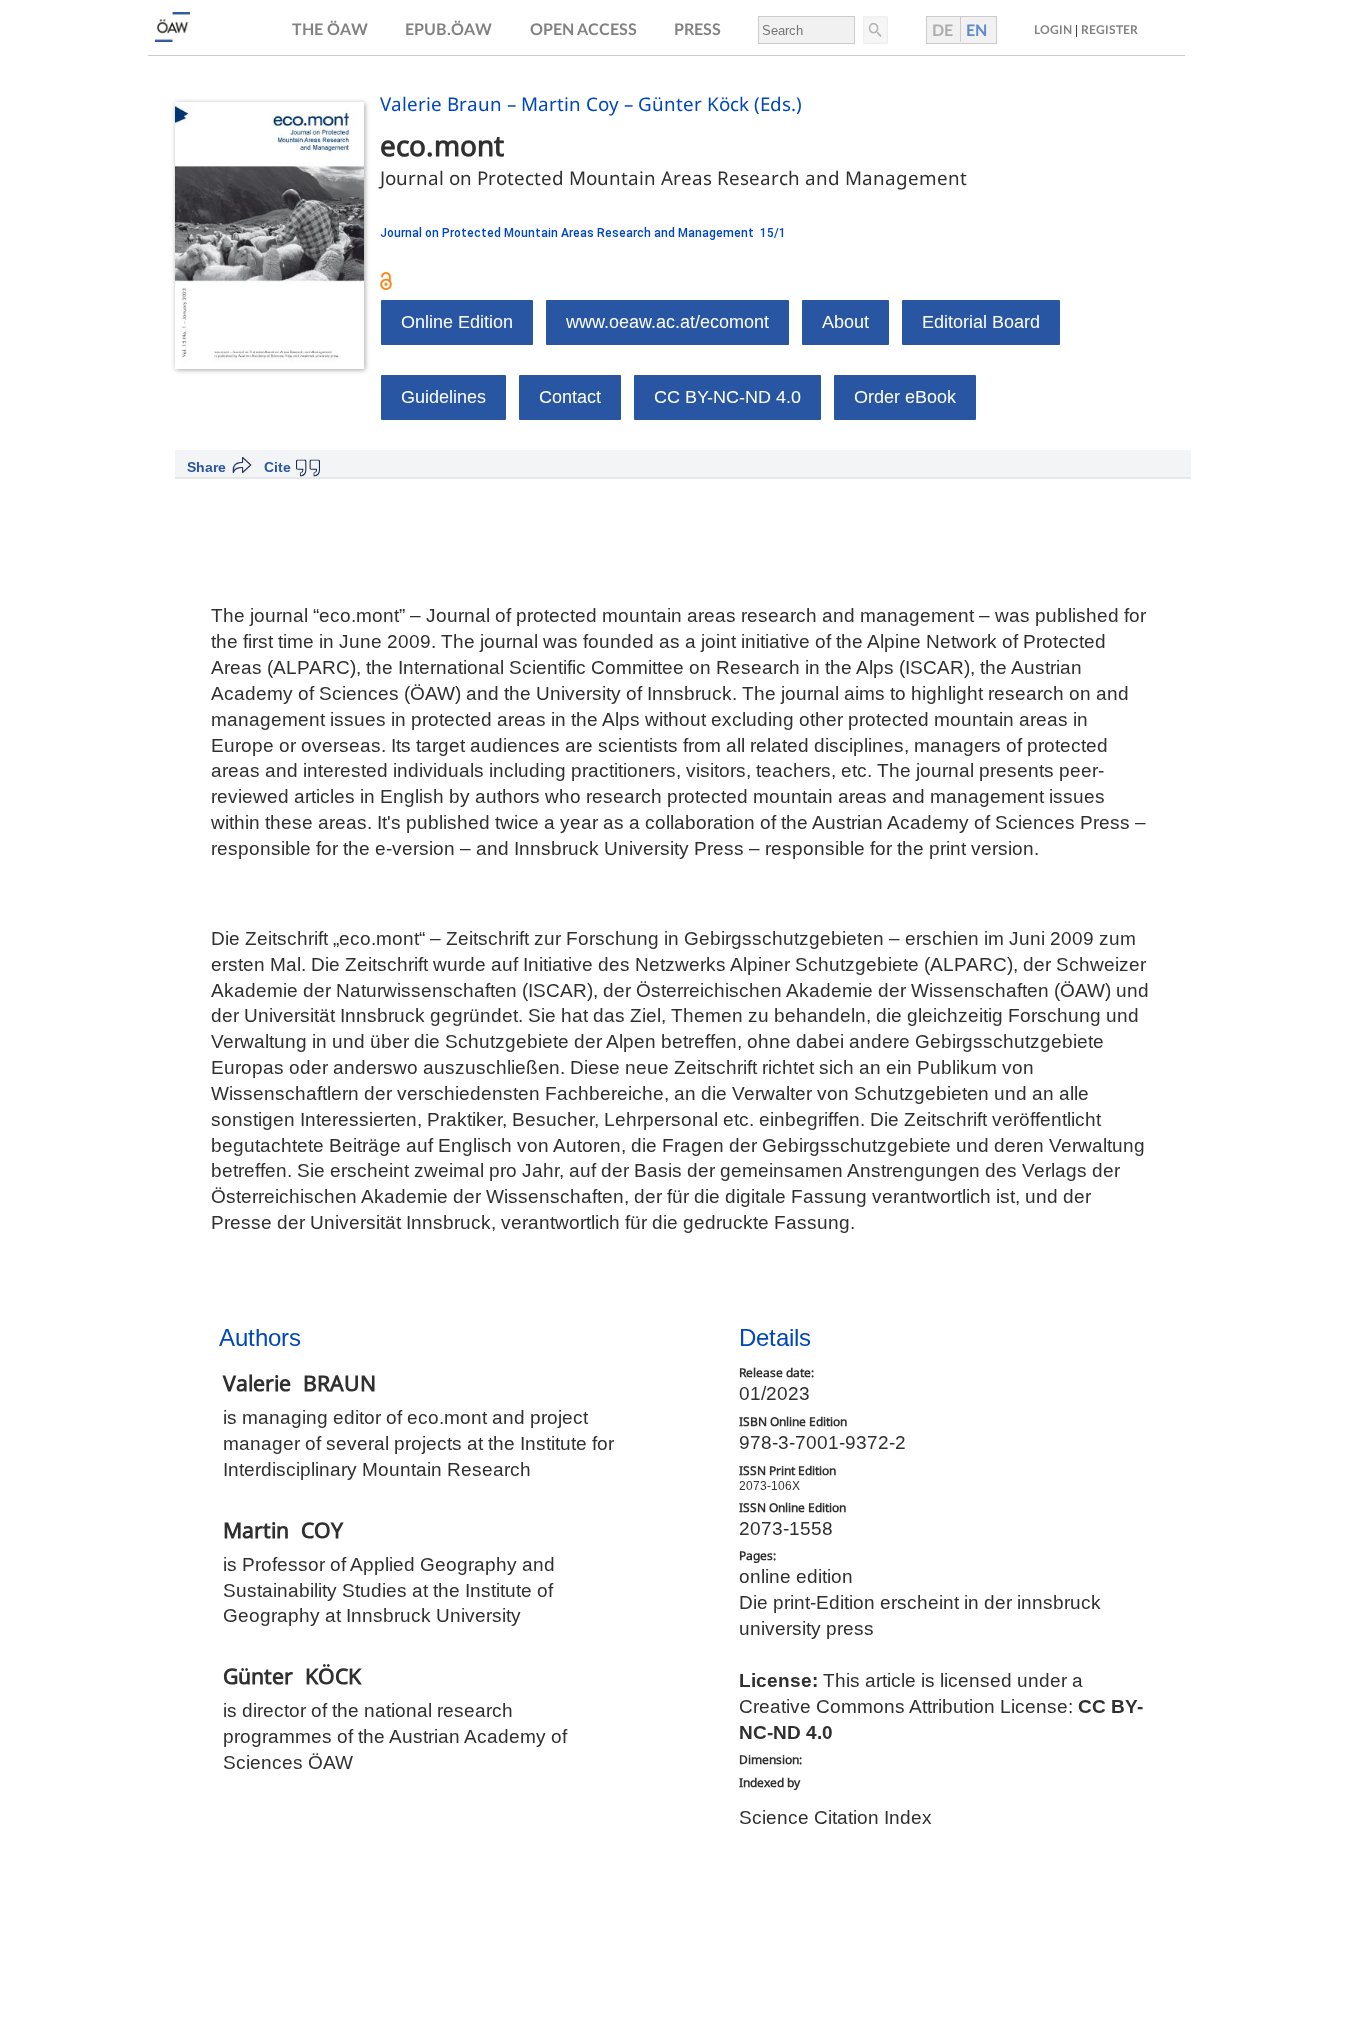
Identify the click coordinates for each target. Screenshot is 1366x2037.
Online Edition (457, 322)
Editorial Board (981, 322)
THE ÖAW (330, 30)
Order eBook (905, 397)
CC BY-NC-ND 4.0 (727, 397)
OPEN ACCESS (583, 30)
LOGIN (1053, 30)
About (845, 322)
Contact (570, 397)
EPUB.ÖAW (448, 30)
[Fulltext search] (874, 30)
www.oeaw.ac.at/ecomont (667, 322)
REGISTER (1109, 30)
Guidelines (443, 397)
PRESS (697, 30)
